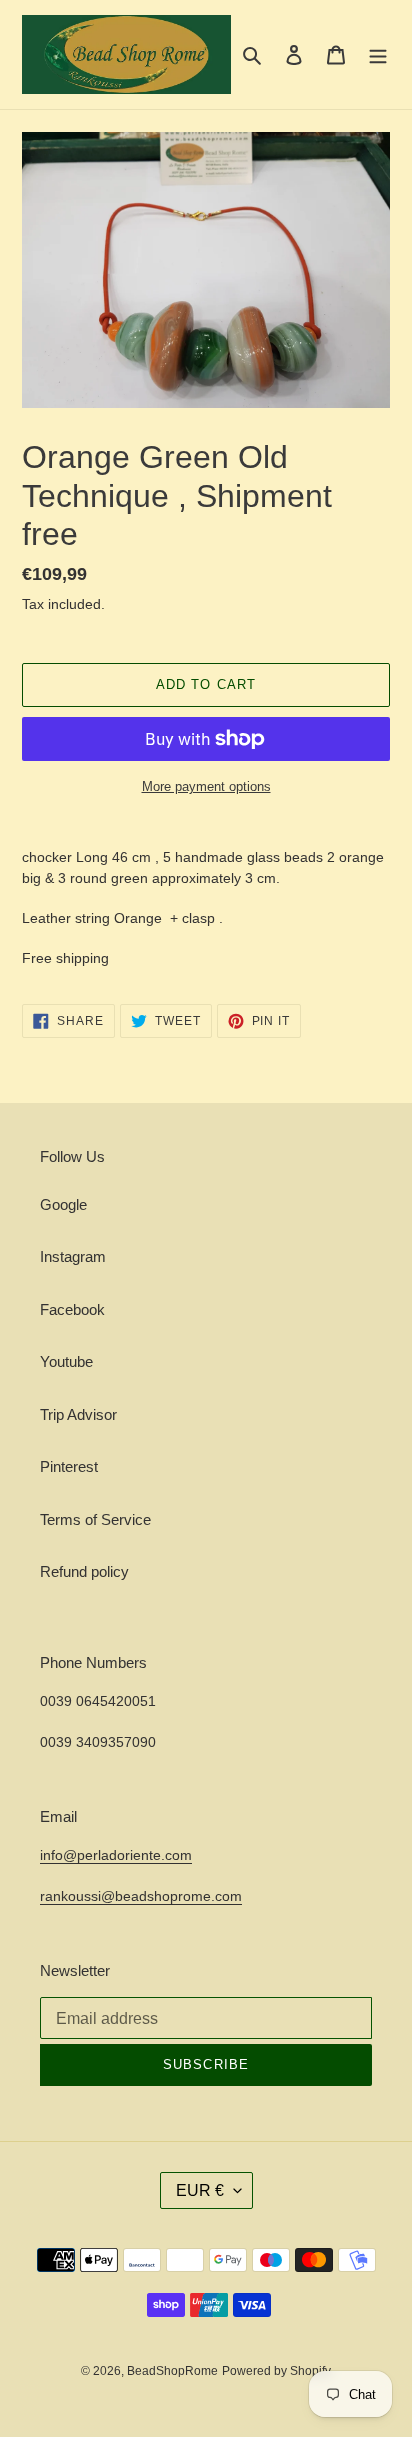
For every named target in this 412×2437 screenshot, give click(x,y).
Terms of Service (95, 1519)
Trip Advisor (78, 1414)
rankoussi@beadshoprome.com (141, 1896)
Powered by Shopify (276, 2371)
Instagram (73, 1256)
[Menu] (378, 54)
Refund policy (84, 1571)
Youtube (66, 1361)
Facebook (72, 1309)
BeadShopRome (172, 2371)
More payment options (206, 786)
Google (63, 1204)
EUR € (200, 2190)
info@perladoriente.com (116, 1855)
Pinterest (69, 1466)
